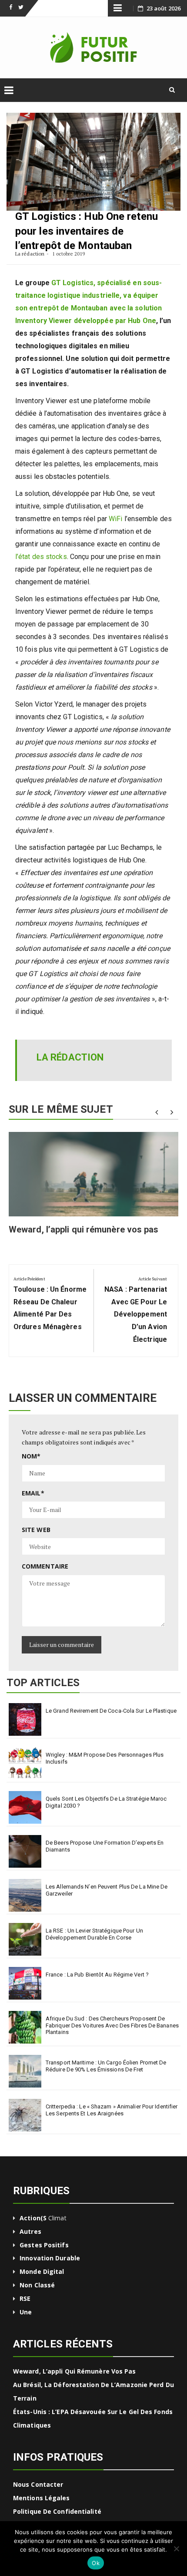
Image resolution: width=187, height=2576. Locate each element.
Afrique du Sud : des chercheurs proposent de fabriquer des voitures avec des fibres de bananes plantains (112, 2025)
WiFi (115, 519)
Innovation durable (50, 2258)
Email (33, 1493)
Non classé (37, 2285)
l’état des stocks (41, 557)
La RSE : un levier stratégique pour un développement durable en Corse (94, 1934)
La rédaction (30, 254)
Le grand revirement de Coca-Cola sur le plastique (111, 1711)
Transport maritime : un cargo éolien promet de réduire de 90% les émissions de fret (106, 2066)
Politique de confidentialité (57, 2511)
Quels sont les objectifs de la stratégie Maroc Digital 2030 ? (106, 1802)
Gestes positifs (44, 2245)
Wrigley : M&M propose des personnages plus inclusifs (105, 1758)
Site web (36, 1530)
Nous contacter (38, 2484)
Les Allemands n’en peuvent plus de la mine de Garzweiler (107, 1890)
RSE (25, 2298)
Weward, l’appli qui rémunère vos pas (84, 1229)
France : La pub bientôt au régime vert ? (97, 1975)
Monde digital (42, 2271)
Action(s (33, 2218)
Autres (30, 2231)
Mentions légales (42, 2498)
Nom (31, 1456)
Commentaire (45, 1566)
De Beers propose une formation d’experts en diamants (105, 1846)
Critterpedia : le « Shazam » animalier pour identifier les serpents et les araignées (112, 2110)
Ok (96, 2563)
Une (26, 2312)
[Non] (176, 2549)
